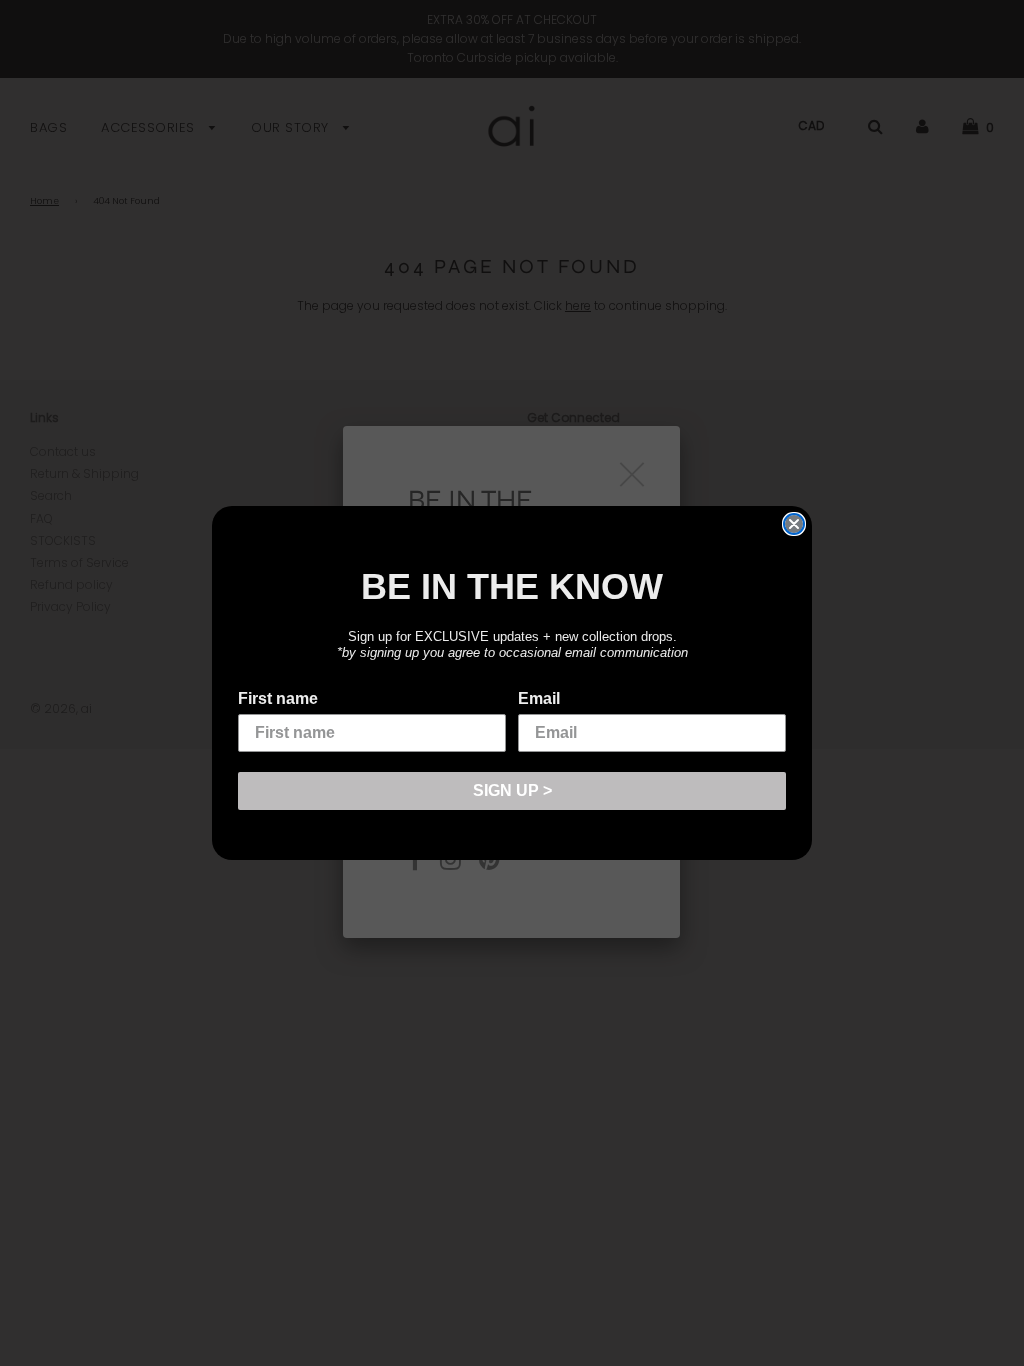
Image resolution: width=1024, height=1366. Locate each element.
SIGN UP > (512, 790)
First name (278, 698)
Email (539, 698)
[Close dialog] (794, 524)
